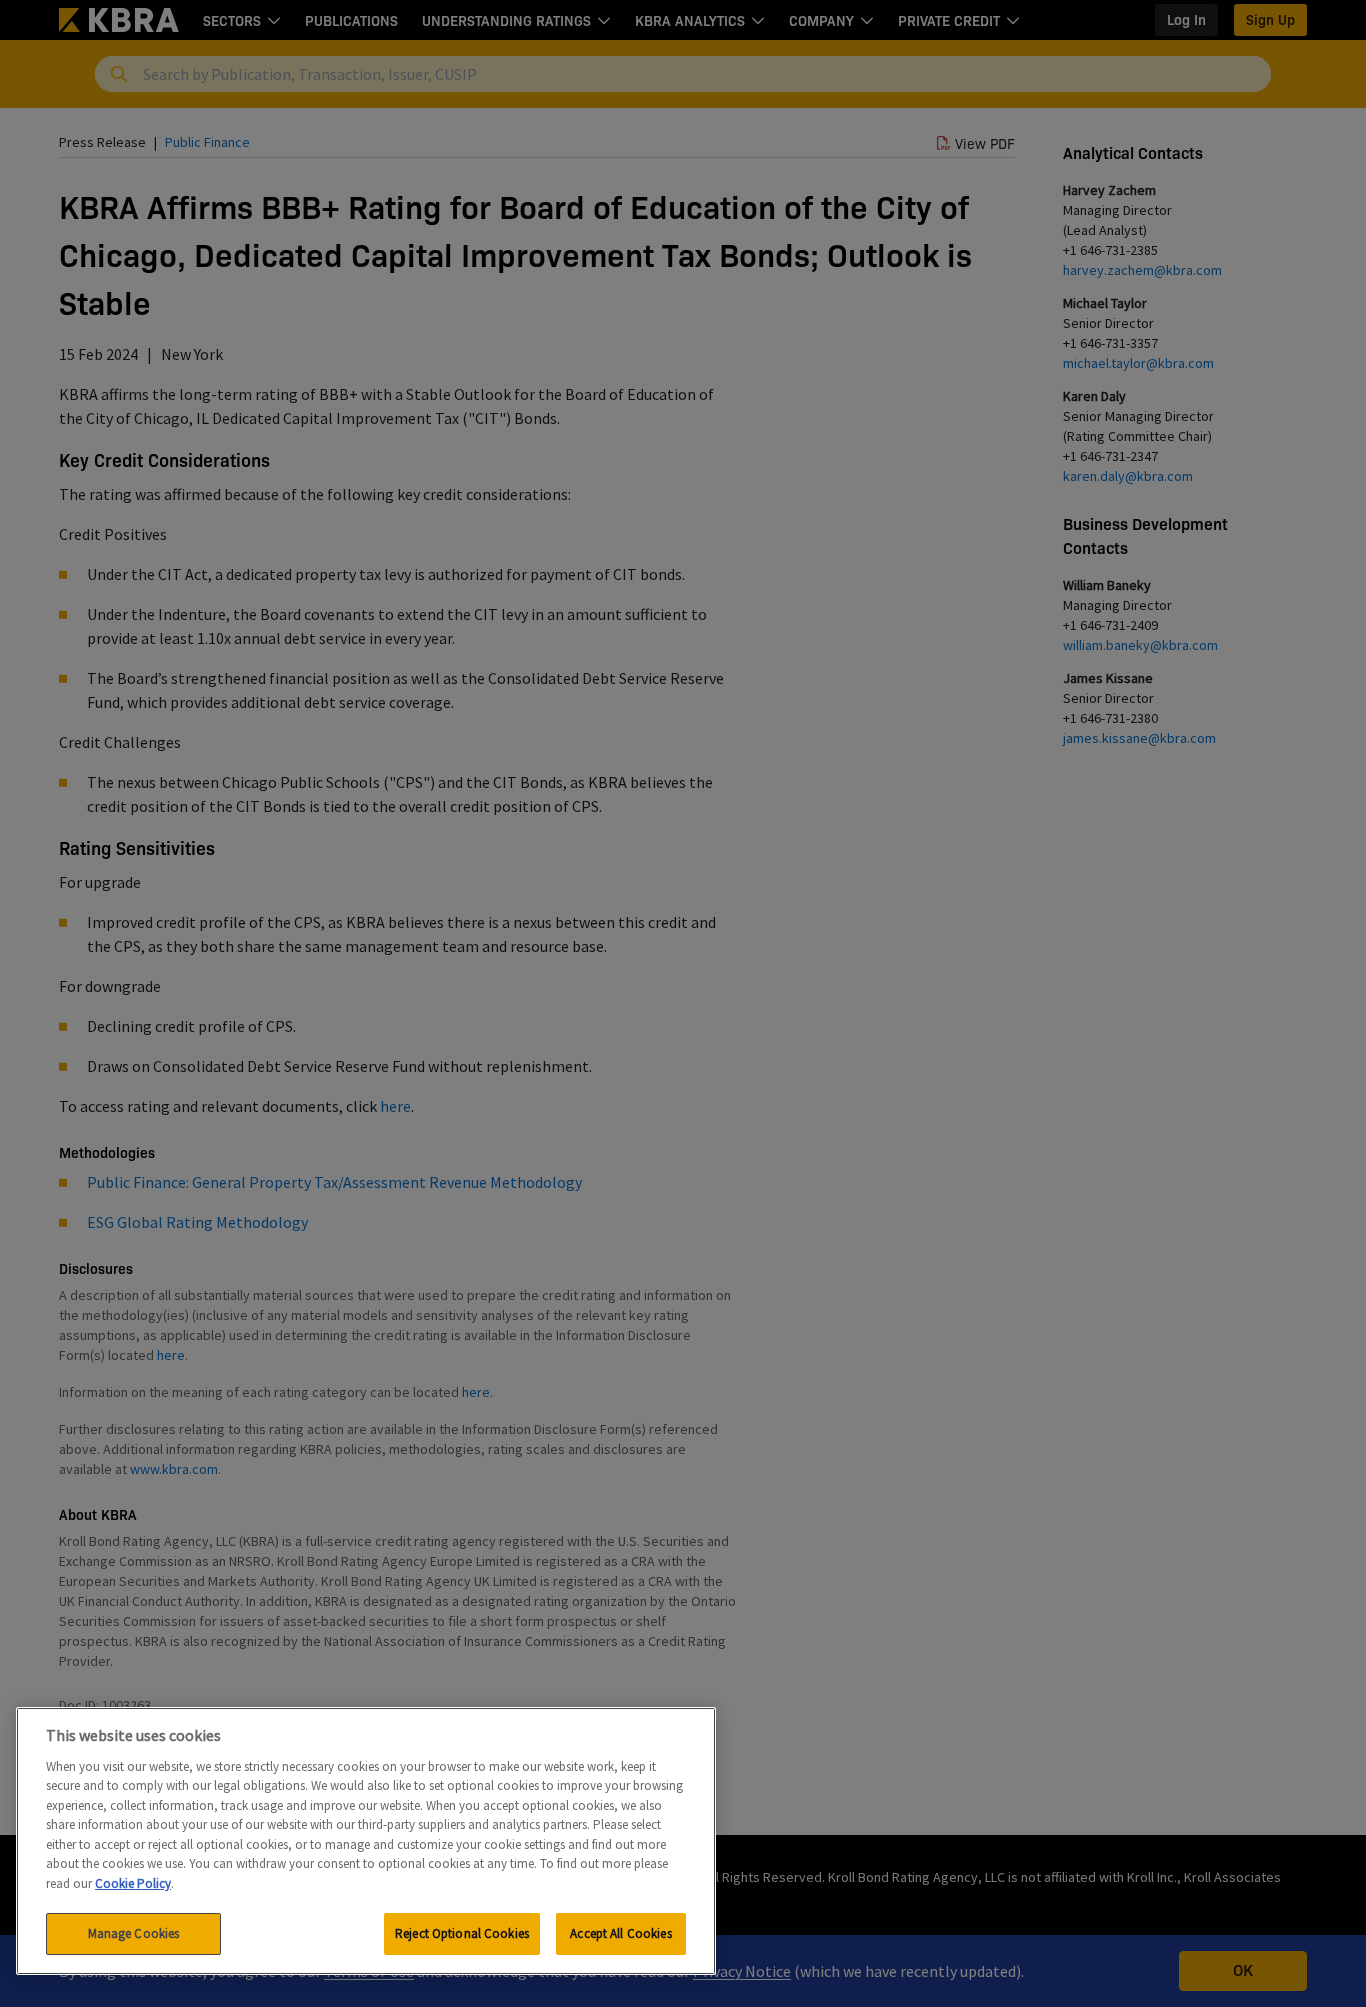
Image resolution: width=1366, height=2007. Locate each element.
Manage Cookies (134, 1933)
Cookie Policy (133, 1883)
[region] (366, 1841)
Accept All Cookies (620, 1933)
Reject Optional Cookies (462, 1933)
